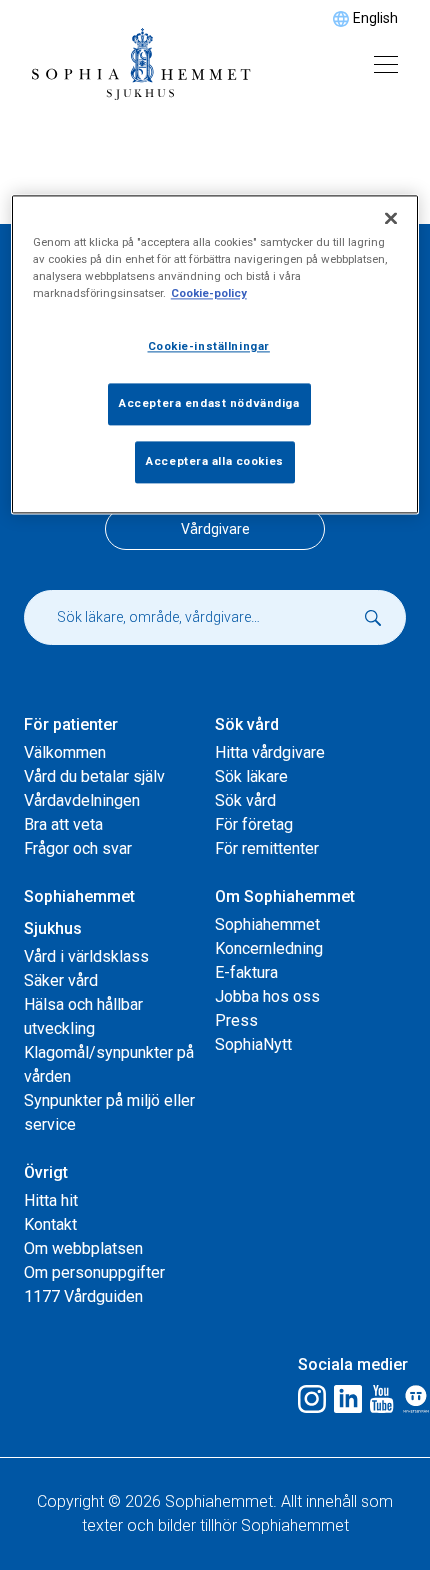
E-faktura (246, 972)
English (375, 18)
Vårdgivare (215, 529)
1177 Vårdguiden (83, 1296)
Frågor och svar (78, 848)
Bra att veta (63, 824)
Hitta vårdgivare (270, 752)
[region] (215, 354)
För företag (254, 824)
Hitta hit (51, 1200)
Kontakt (50, 1224)
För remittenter (267, 848)
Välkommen (65, 752)
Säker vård (61, 980)
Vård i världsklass (86, 956)
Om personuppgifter (94, 1272)
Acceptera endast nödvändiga (209, 403)
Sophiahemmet (267, 924)
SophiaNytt (253, 1044)
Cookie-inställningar (209, 346)
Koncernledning (269, 948)
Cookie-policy (209, 293)
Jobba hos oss (267, 996)
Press (236, 1020)
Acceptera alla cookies (215, 461)
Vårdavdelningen (82, 800)
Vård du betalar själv (94, 776)
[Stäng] (391, 218)
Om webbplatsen (83, 1248)
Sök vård (245, 800)
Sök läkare (251, 776)
